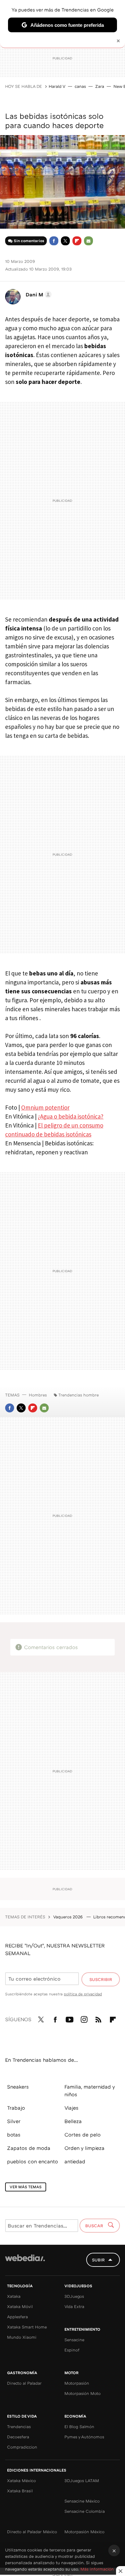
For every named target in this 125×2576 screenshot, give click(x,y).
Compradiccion (22, 2447)
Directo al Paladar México (32, 2532)
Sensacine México (82, 2501)
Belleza (73, 2121)
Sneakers (18, 2087)
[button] (38, 294)
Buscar (95, 2226)
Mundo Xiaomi (22, 2337)
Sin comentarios (29, 241)
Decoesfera (18, 2437)
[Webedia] (25, 2262)
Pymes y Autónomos (84, 2437)
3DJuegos (74, 2296)
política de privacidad (83, 1994)
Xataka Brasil (20, 2491)
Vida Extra (74, 2306)
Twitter (65, 241)
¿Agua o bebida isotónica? (71, 1116)
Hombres (38, 1395)
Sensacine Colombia (85, 2511)
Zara (100, 86)
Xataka (14, 2296)
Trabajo (16, 2108)
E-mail (88, 241)
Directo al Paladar (24, 2383)
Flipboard (77, 241)
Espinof (72, 2350)
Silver (14, 2121)
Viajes (71, 2108)
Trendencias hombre (79, 1395)
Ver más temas (26, 2187)
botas (14, 2135)
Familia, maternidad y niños (90, 2091)
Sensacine (74, 2340)
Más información (97, 2569)
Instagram (84, 2018)
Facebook (54, 241)
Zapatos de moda (29, 2148)
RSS (98, 2018)
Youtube (70, 2018)
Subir (98, 2260)
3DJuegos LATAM (82, 2480)
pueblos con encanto (33, 2161)
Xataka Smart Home (27, 2327)
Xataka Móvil (20, 2306)
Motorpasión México (84, 2532)
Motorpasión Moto (83, 2393)
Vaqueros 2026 (69, 1917)
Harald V (57, 86)
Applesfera (17, 2317)
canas (80, 86)
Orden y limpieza (84, 2148)
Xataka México (21, 2480)
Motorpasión (77, 2383)
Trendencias (19, 2427)
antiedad (75, 2161)
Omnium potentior (45, 1107)
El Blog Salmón (79, 2427)
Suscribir (101, 1979)
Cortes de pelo (83, 2135)
